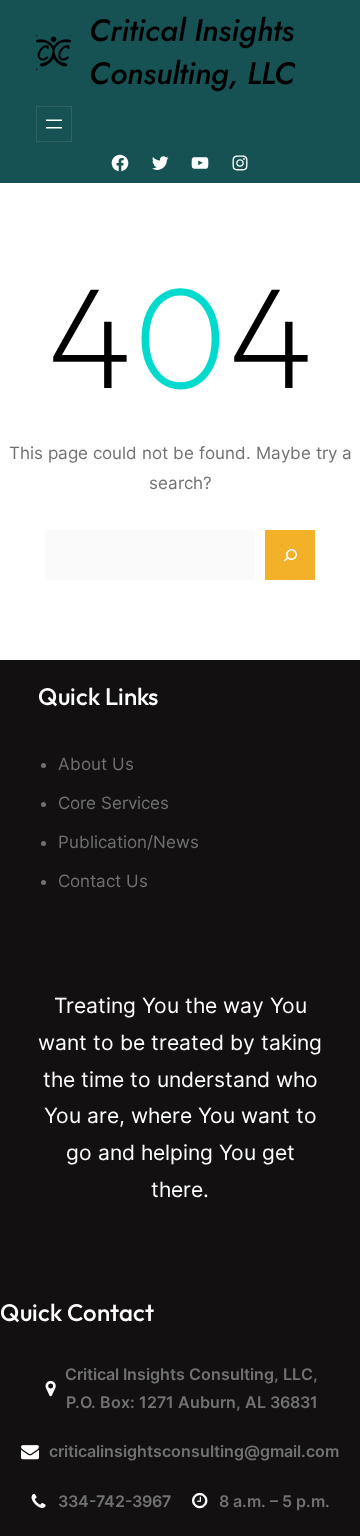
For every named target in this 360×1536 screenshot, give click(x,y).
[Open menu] (54, 124)
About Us (96, 764)
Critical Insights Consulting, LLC (192, 52)
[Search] (290, 555)
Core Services (113, 803)
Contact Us (103, 881)
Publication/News (128, 842)
